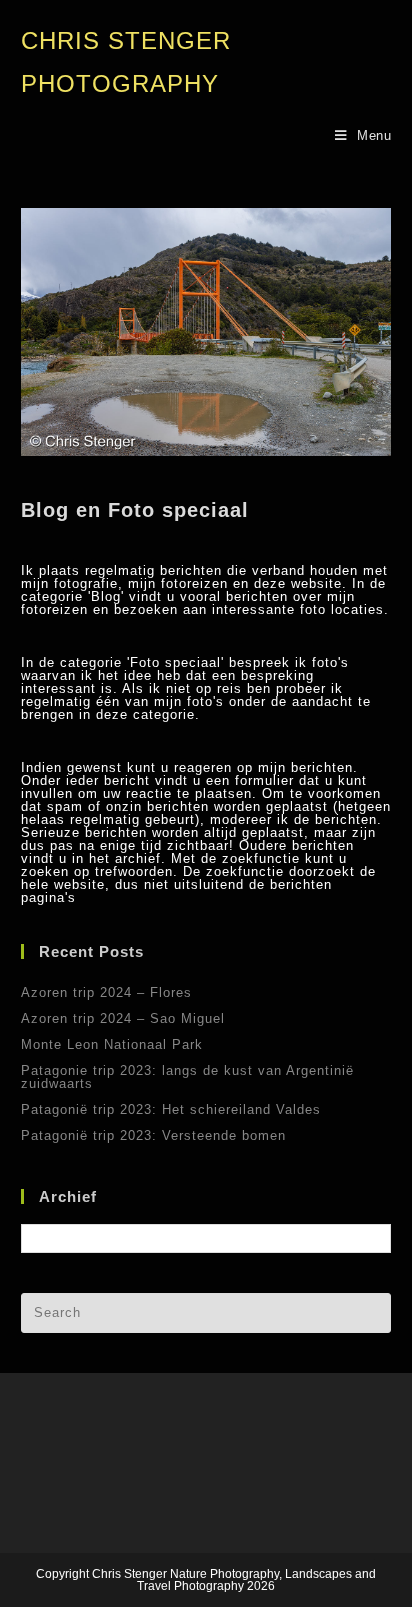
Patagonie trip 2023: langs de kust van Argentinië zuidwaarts (187, 1077)
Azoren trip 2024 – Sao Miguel (123, 1018)
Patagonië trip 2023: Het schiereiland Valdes (171, 1109)
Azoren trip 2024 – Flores (106, 992)
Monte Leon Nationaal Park (112, 1044)
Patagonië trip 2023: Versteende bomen (153, 1135)
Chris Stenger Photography (126, 62)
